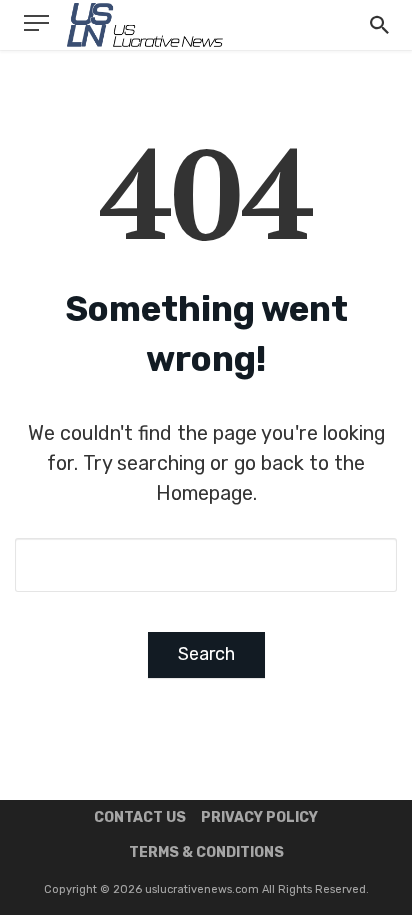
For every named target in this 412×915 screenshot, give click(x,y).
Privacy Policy (259, 817)
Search (206, 654)
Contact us (140, 817)
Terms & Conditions (206, 852)
